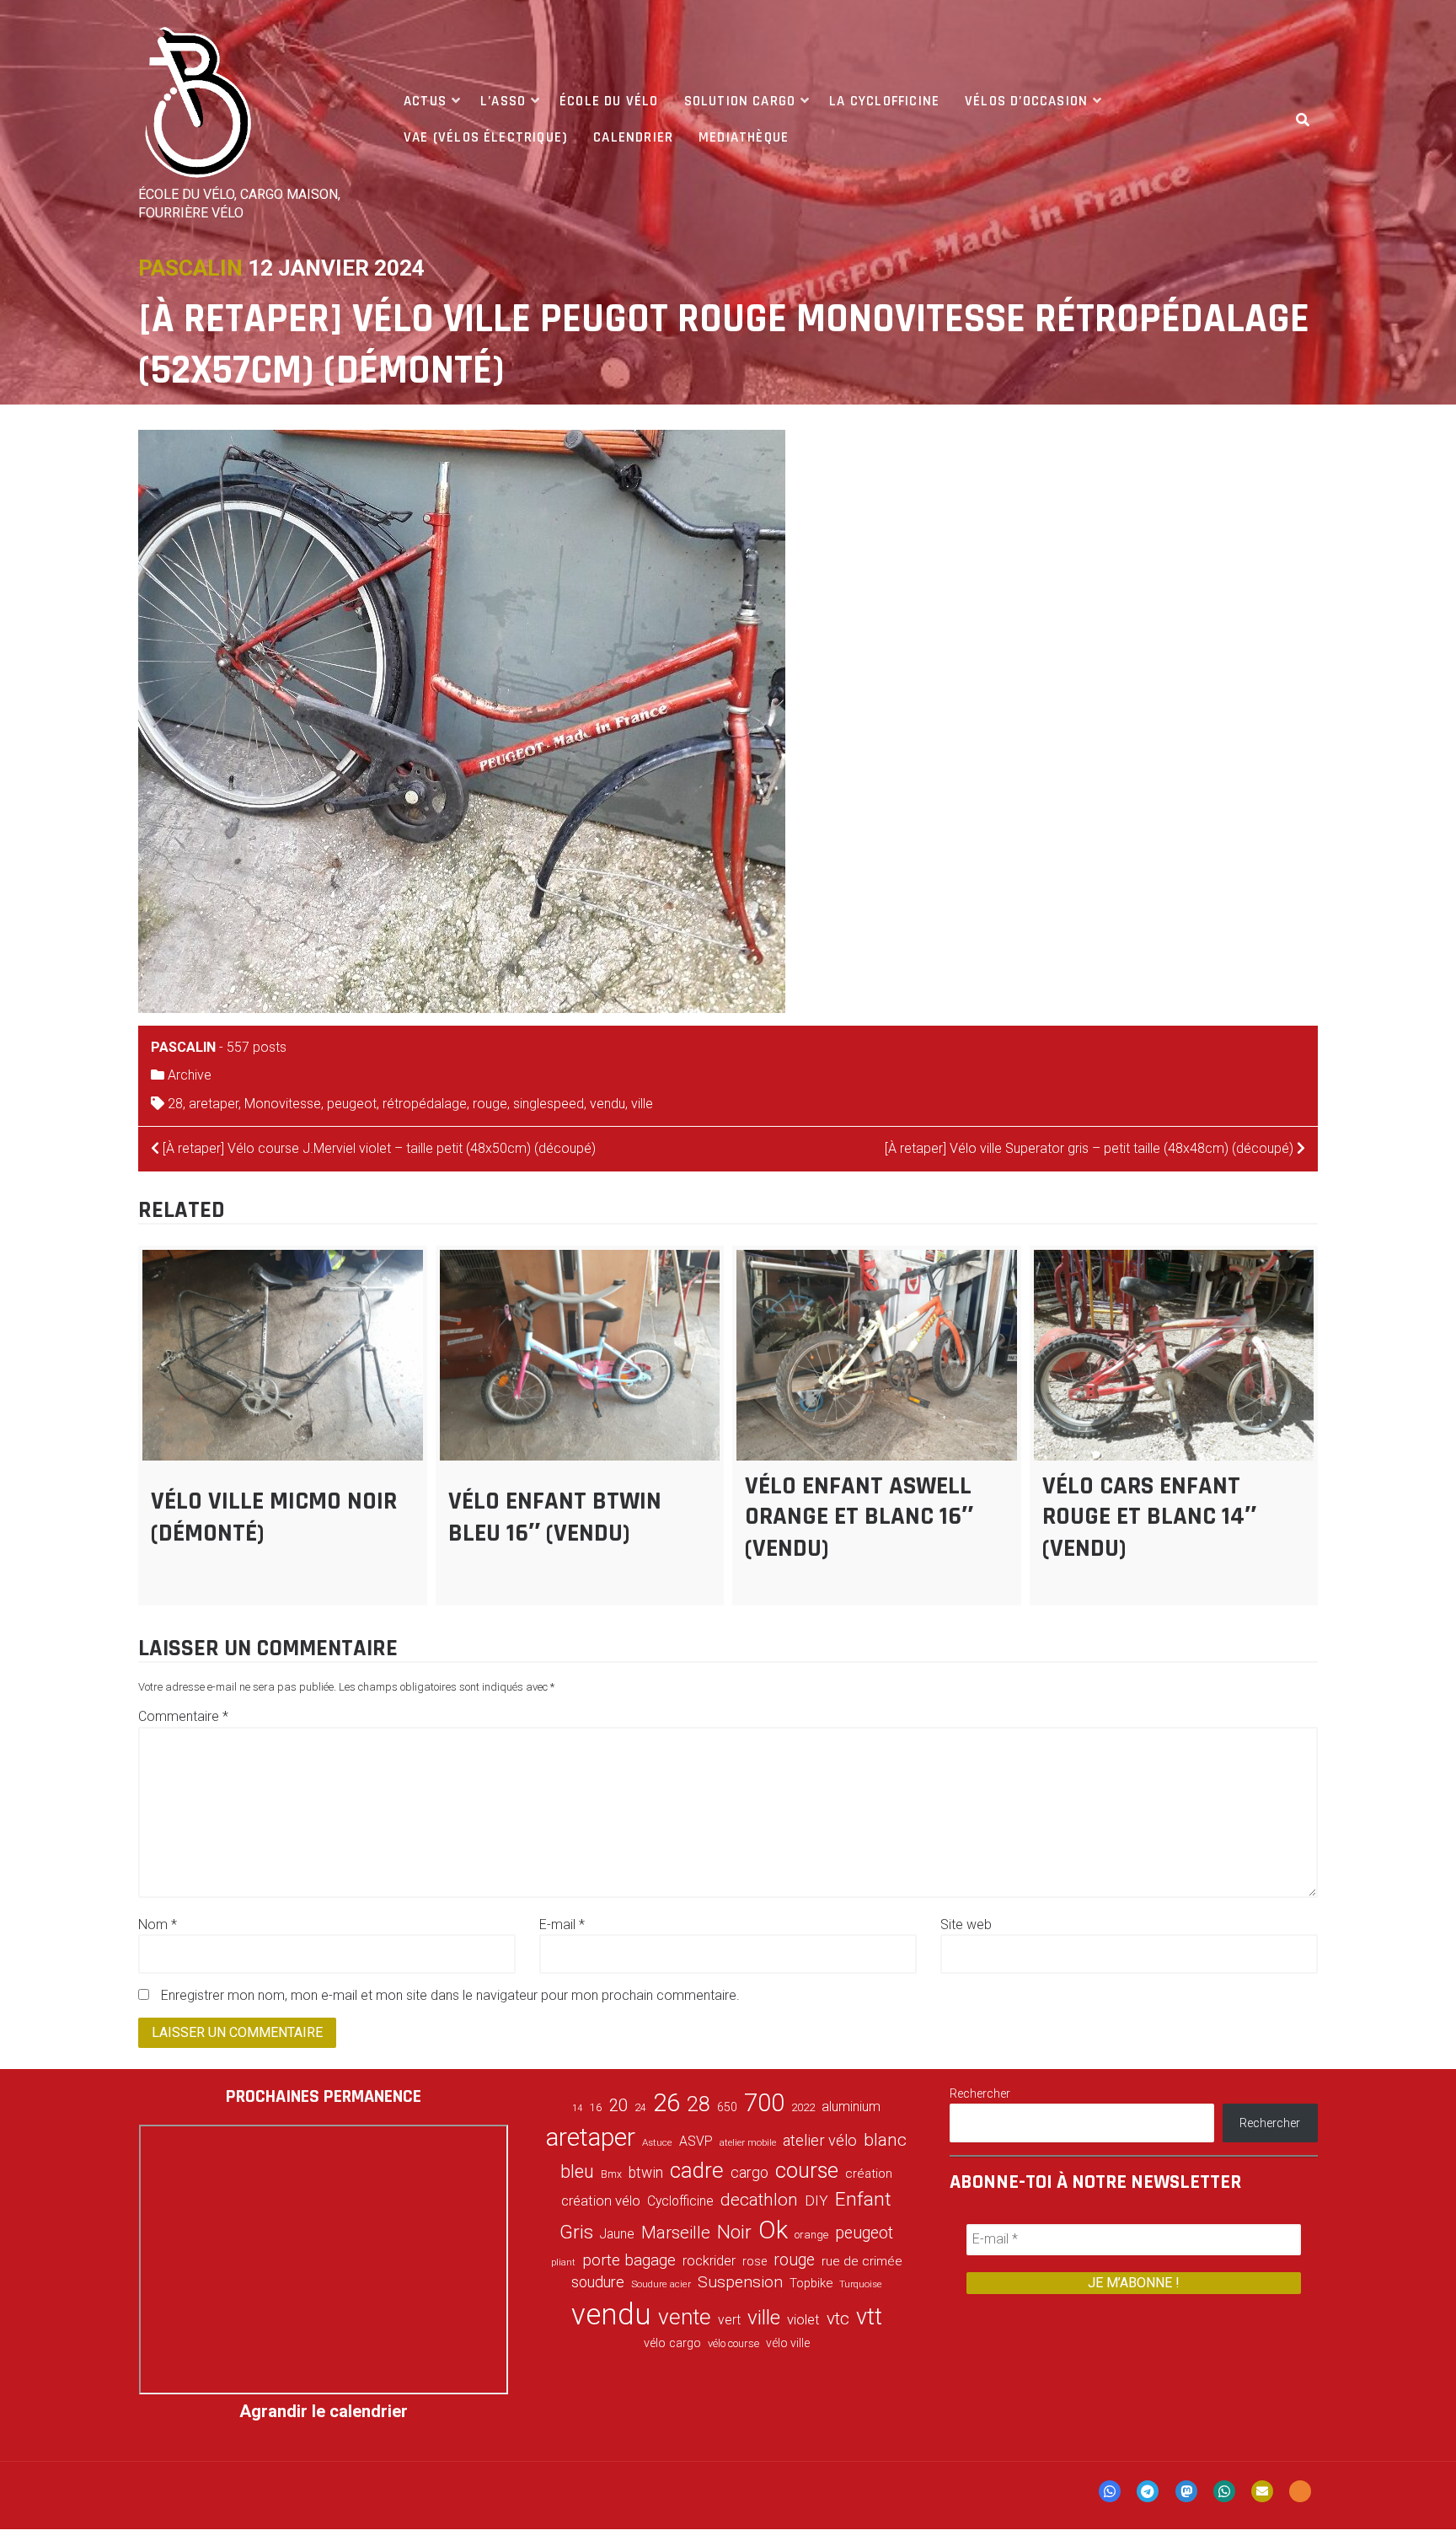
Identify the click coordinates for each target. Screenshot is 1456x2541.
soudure (598, 2282)
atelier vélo (820, 2140)
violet (803, 2319)
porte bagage (629, 2260)
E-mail (562, 1925)
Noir (734, 2232)
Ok (773, 2230)
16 (596, 2107)
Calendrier (633, 137)
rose (755, 2262)
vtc (838, 2319)
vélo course (733, 2343)
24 (640, 2108)
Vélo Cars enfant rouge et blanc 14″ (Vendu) (1149, 1517)
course (807, 2170)
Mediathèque (744, 137)
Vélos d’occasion (1026, 101)
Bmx (611, 2174)
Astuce (657, 2142)
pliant (563, 2262)
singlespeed (549, 1104)
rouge (490, 1104)
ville (642, 1104)
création (869, 2174)
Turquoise (861, 2284)
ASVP (696, 2141)
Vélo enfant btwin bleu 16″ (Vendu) (555, 1517)
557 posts (257, 1047)
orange (811, 2235)
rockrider (709, 2261)
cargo (749, 2173)
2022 (803, 2108)
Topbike (811, 2283)
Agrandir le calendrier (324, 2411)
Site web (966, 1925)
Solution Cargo (740, 101)
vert (729, 2320)
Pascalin (190, 268)
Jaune (617, 2234)
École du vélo (609, 101)
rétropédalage (425, 1104)
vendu (608, 1104)
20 (618, 2105)
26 (666, 2103)
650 (727, 2107)
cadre (697, 2170)
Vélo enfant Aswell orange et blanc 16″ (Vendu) (859, 1517)
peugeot (352, 1104)
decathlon (759, 2200)
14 (577, 2108)
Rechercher (980, 2093)
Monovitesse (283, 1104)
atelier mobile (748, 2143)
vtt (869, 2317)
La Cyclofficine (884, 101)
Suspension (740, 2282)
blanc (885, 2140)
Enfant (863, 2199)
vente (685, 2317)
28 (175, 1104)
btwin (646, 2173)
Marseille (676, 2233)
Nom (158, 1925)
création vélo (601, 2201)
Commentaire (183, 1716)
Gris (576, 2232)
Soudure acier (661, 2284)
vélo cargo (672, 2343)
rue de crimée (862, 2261)
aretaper (214, 1104)
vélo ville (788, 2343)
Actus (425, 101)
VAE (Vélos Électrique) (486, 137)
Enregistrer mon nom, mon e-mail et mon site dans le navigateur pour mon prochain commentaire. (450, 1995)
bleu (577, 2171)
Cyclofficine (680, 2201)
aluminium (851, 2107)
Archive (190, 1075)
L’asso (503, 101)
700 (764, 2103)
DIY (816, 2201)
